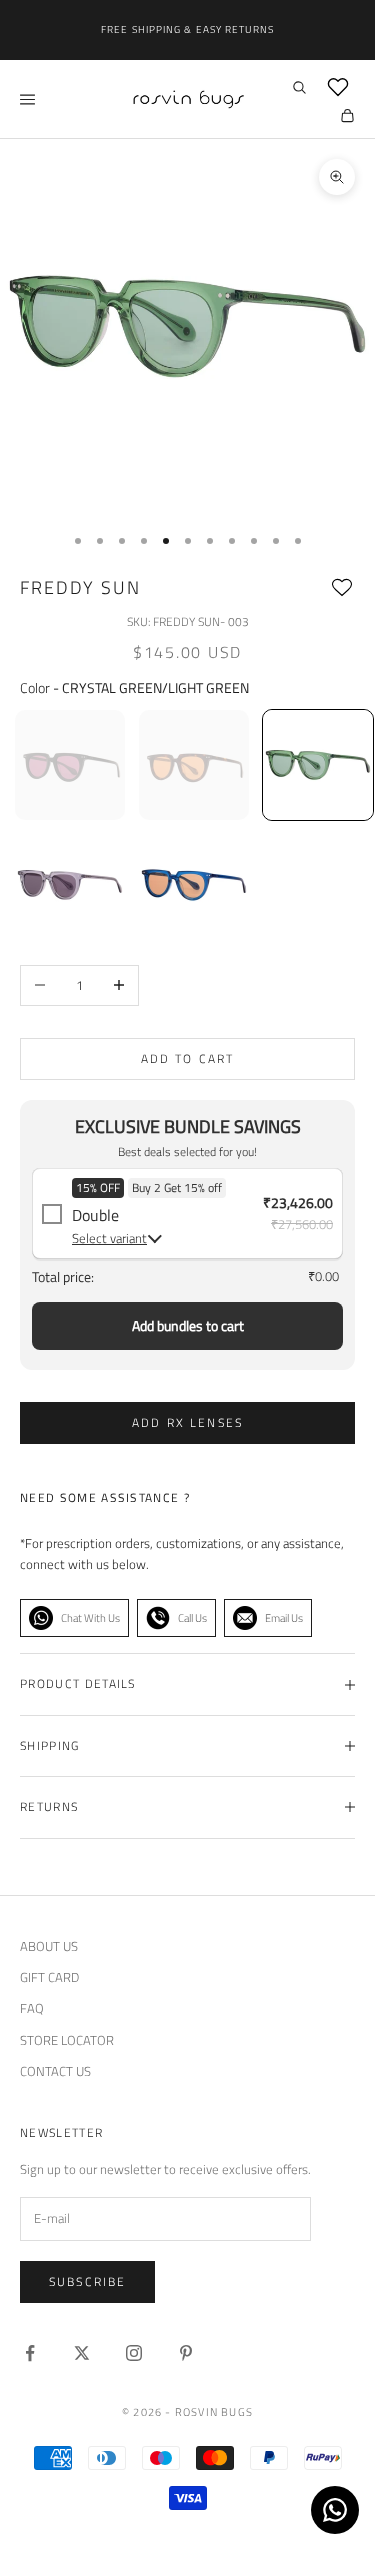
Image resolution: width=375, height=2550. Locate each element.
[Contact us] (335, 2510)
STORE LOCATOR (67, 2040)
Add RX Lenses (187, 1422)
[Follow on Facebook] (30, 2353)
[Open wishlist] (338, 87)
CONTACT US (55, 2071)
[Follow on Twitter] (82, 2353)
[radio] (68, 765)
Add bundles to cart (188, 1325)
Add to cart (188, 1058)
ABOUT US (49, 1946)
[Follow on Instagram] (134, 2353)
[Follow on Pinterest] (186, 2353)
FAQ (32, 2008)
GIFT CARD (49, 1977)
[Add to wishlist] (342, 588)
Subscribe (87, 2281)
